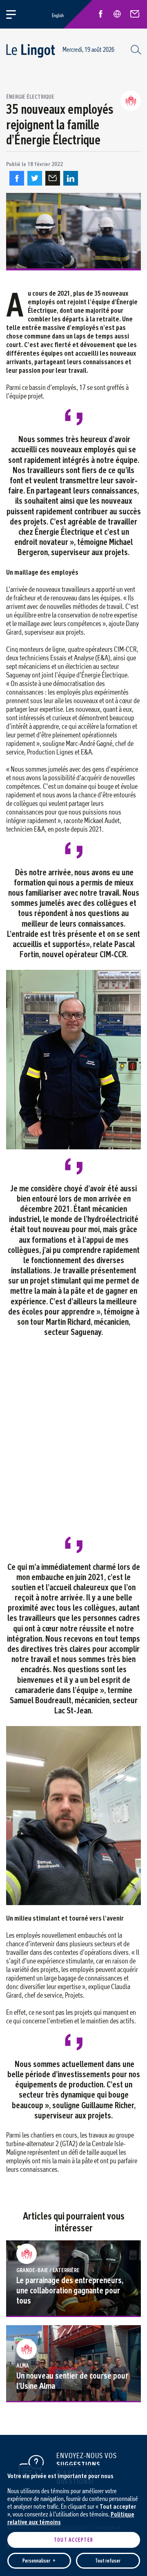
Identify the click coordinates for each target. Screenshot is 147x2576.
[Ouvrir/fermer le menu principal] (16, 14)
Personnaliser (39, 2561)
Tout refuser (108, 2561)
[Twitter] (35, 178)
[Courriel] (53, 178)
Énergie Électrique (30, 97)
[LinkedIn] (71, 178)
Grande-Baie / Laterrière (48, 2270)
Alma (23, 2366)
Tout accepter (73, 2540)
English (58, 15)
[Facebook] (17, 178)
